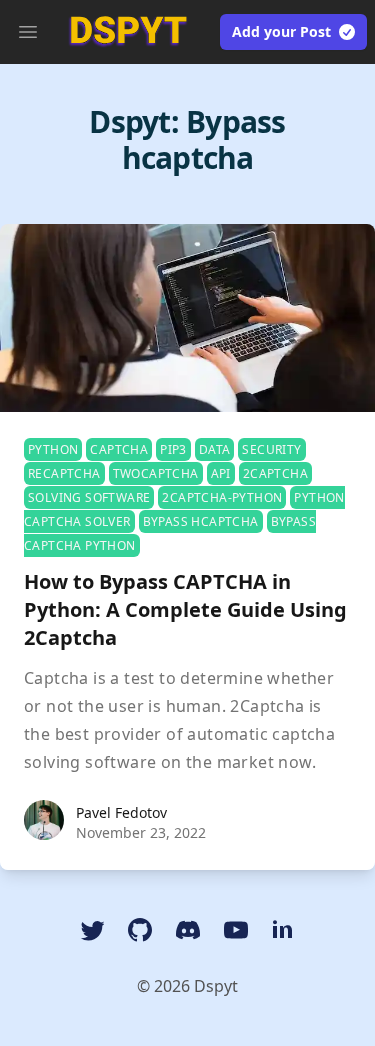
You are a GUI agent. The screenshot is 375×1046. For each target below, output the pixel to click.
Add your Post (281, 31)
